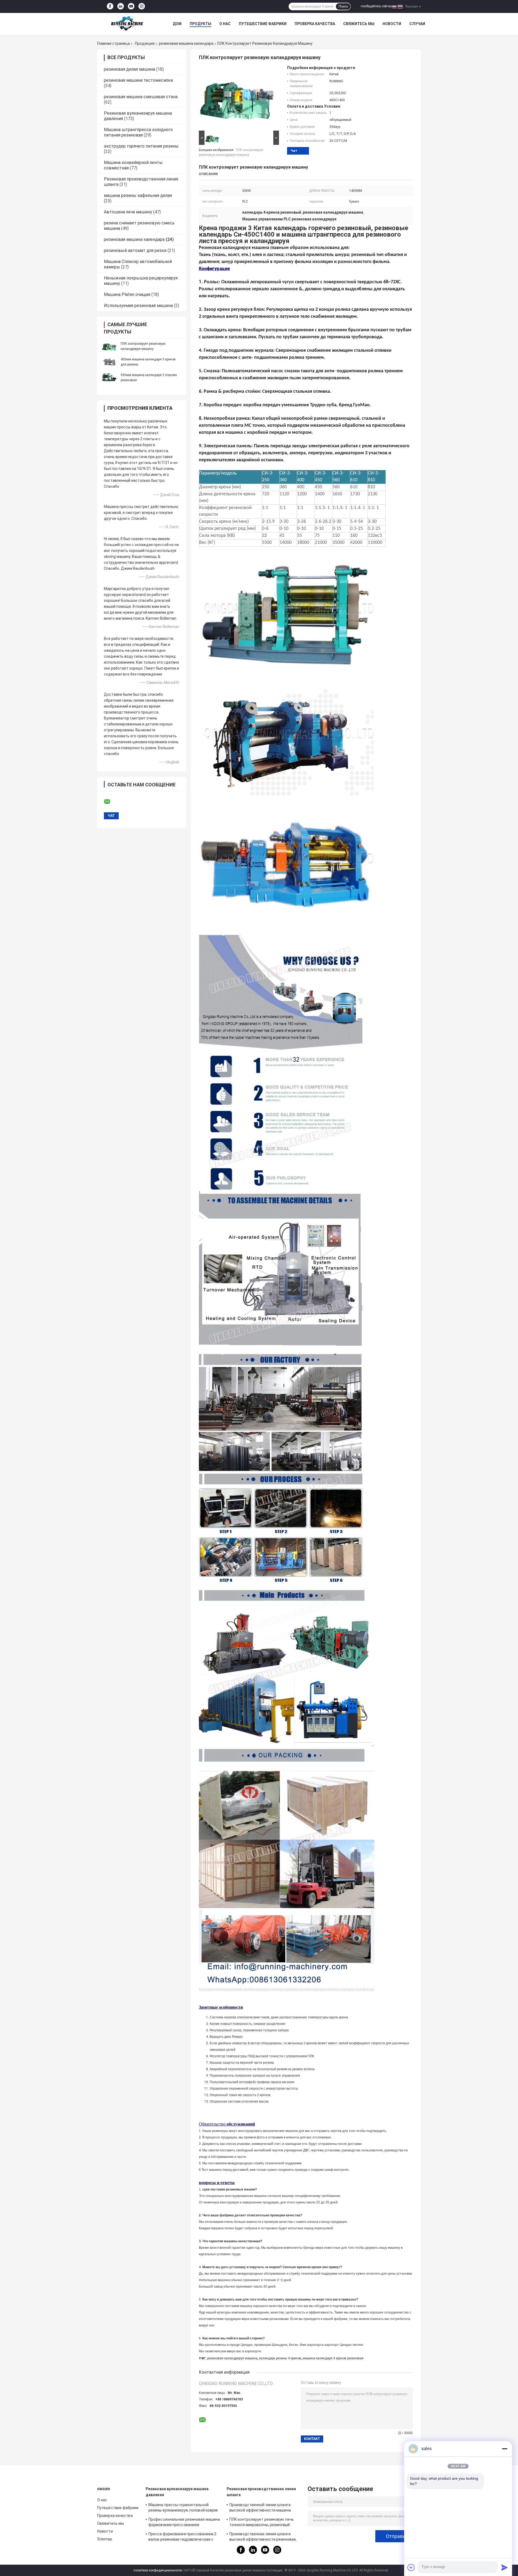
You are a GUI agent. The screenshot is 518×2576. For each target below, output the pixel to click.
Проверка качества (315, 24)
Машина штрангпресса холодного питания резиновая (138, 132)
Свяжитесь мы (359, 24)
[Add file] (411, 2567)
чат (294, 151)
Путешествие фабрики (263, 24)
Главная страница (113, 43)
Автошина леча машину (128, 212)
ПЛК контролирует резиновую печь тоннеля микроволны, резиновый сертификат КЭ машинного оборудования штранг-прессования (262, 2523)
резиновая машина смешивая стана (141, 97)
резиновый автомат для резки (135, 250)
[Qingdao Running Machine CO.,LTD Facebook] (110, 6)
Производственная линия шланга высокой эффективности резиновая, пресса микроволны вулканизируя (263, 2537)
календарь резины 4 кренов (280, 2358)
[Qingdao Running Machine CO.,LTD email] (111, 802)
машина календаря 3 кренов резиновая (333, 2358)
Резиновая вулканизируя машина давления (177, 2492)
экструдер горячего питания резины (141, 146)
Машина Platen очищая (127, 294)
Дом (177, 24)
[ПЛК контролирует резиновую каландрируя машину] (109, 346)
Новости (392, 24)
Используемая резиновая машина (138, 306)
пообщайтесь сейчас (376, 6)
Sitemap (105, 2539)
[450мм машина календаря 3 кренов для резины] (109, 362)
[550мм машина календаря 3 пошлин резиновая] (109, 377)
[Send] (505, 2567)
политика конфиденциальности (158, 2570)
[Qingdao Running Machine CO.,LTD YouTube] (131, 6)
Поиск (343, 6)
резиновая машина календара (186, 43)
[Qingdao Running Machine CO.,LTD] (127, 24)
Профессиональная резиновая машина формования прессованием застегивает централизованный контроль (184, 2523)
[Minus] (505, 2449)
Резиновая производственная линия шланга (261, 2492)
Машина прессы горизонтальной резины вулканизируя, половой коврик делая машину (183, 2508)
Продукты (200, 24)
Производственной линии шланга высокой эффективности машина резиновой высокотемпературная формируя (260, 2508)
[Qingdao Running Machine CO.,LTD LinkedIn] (121, 6)
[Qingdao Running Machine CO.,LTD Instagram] (142, 6)
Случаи (417, 24)
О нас (225, 24)
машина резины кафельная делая (138, 195)
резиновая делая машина (129, 69)
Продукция (145, 43)
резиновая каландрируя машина (232, 2358)
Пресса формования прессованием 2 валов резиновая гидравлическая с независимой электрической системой (184, 2537)
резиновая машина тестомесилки (138, 80)
